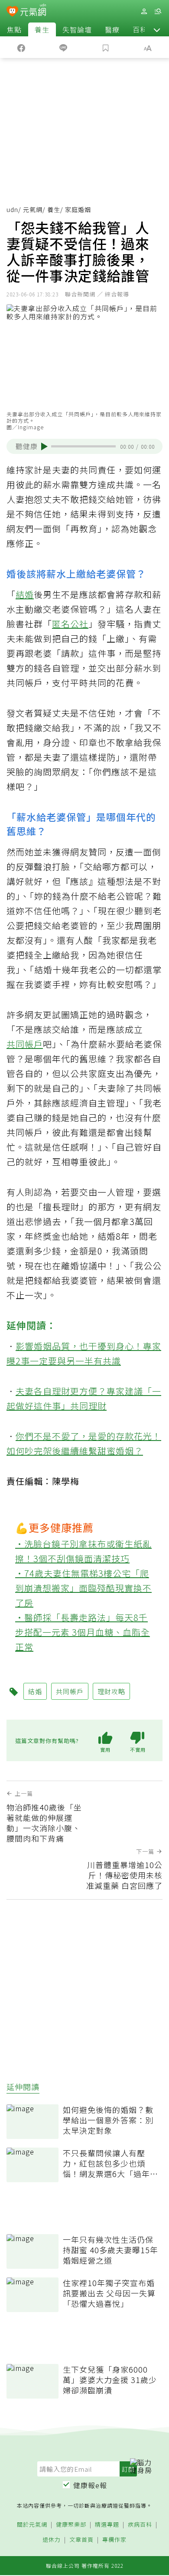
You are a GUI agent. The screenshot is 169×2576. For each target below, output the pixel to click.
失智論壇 (77, 29)
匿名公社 (70, 624)
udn (12, 209)
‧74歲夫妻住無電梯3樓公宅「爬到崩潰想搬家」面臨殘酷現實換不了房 (83, 1588)
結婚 (25, 594)
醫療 (112, 29)
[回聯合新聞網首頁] (12, 12)
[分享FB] (21, 47)
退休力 (52, 2540)
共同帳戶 (25, 1044)
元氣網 (33, 209)
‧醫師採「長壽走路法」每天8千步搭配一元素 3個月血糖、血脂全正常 (83, 1632)
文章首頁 (81, 2540)
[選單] (158, 11)
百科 (140, 29)
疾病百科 (140, 2525)
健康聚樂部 (71, 2525)
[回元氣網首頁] (33, 11)
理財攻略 (111, 1691)
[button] (157, 29)
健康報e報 (90, 2485)
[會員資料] (144, 11)
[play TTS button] (44, 447)
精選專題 (107, 2525)
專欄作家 (114, 2540)
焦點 (14, 29)
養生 (42, 29)
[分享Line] (64, 47)
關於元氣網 (32, 2525)
